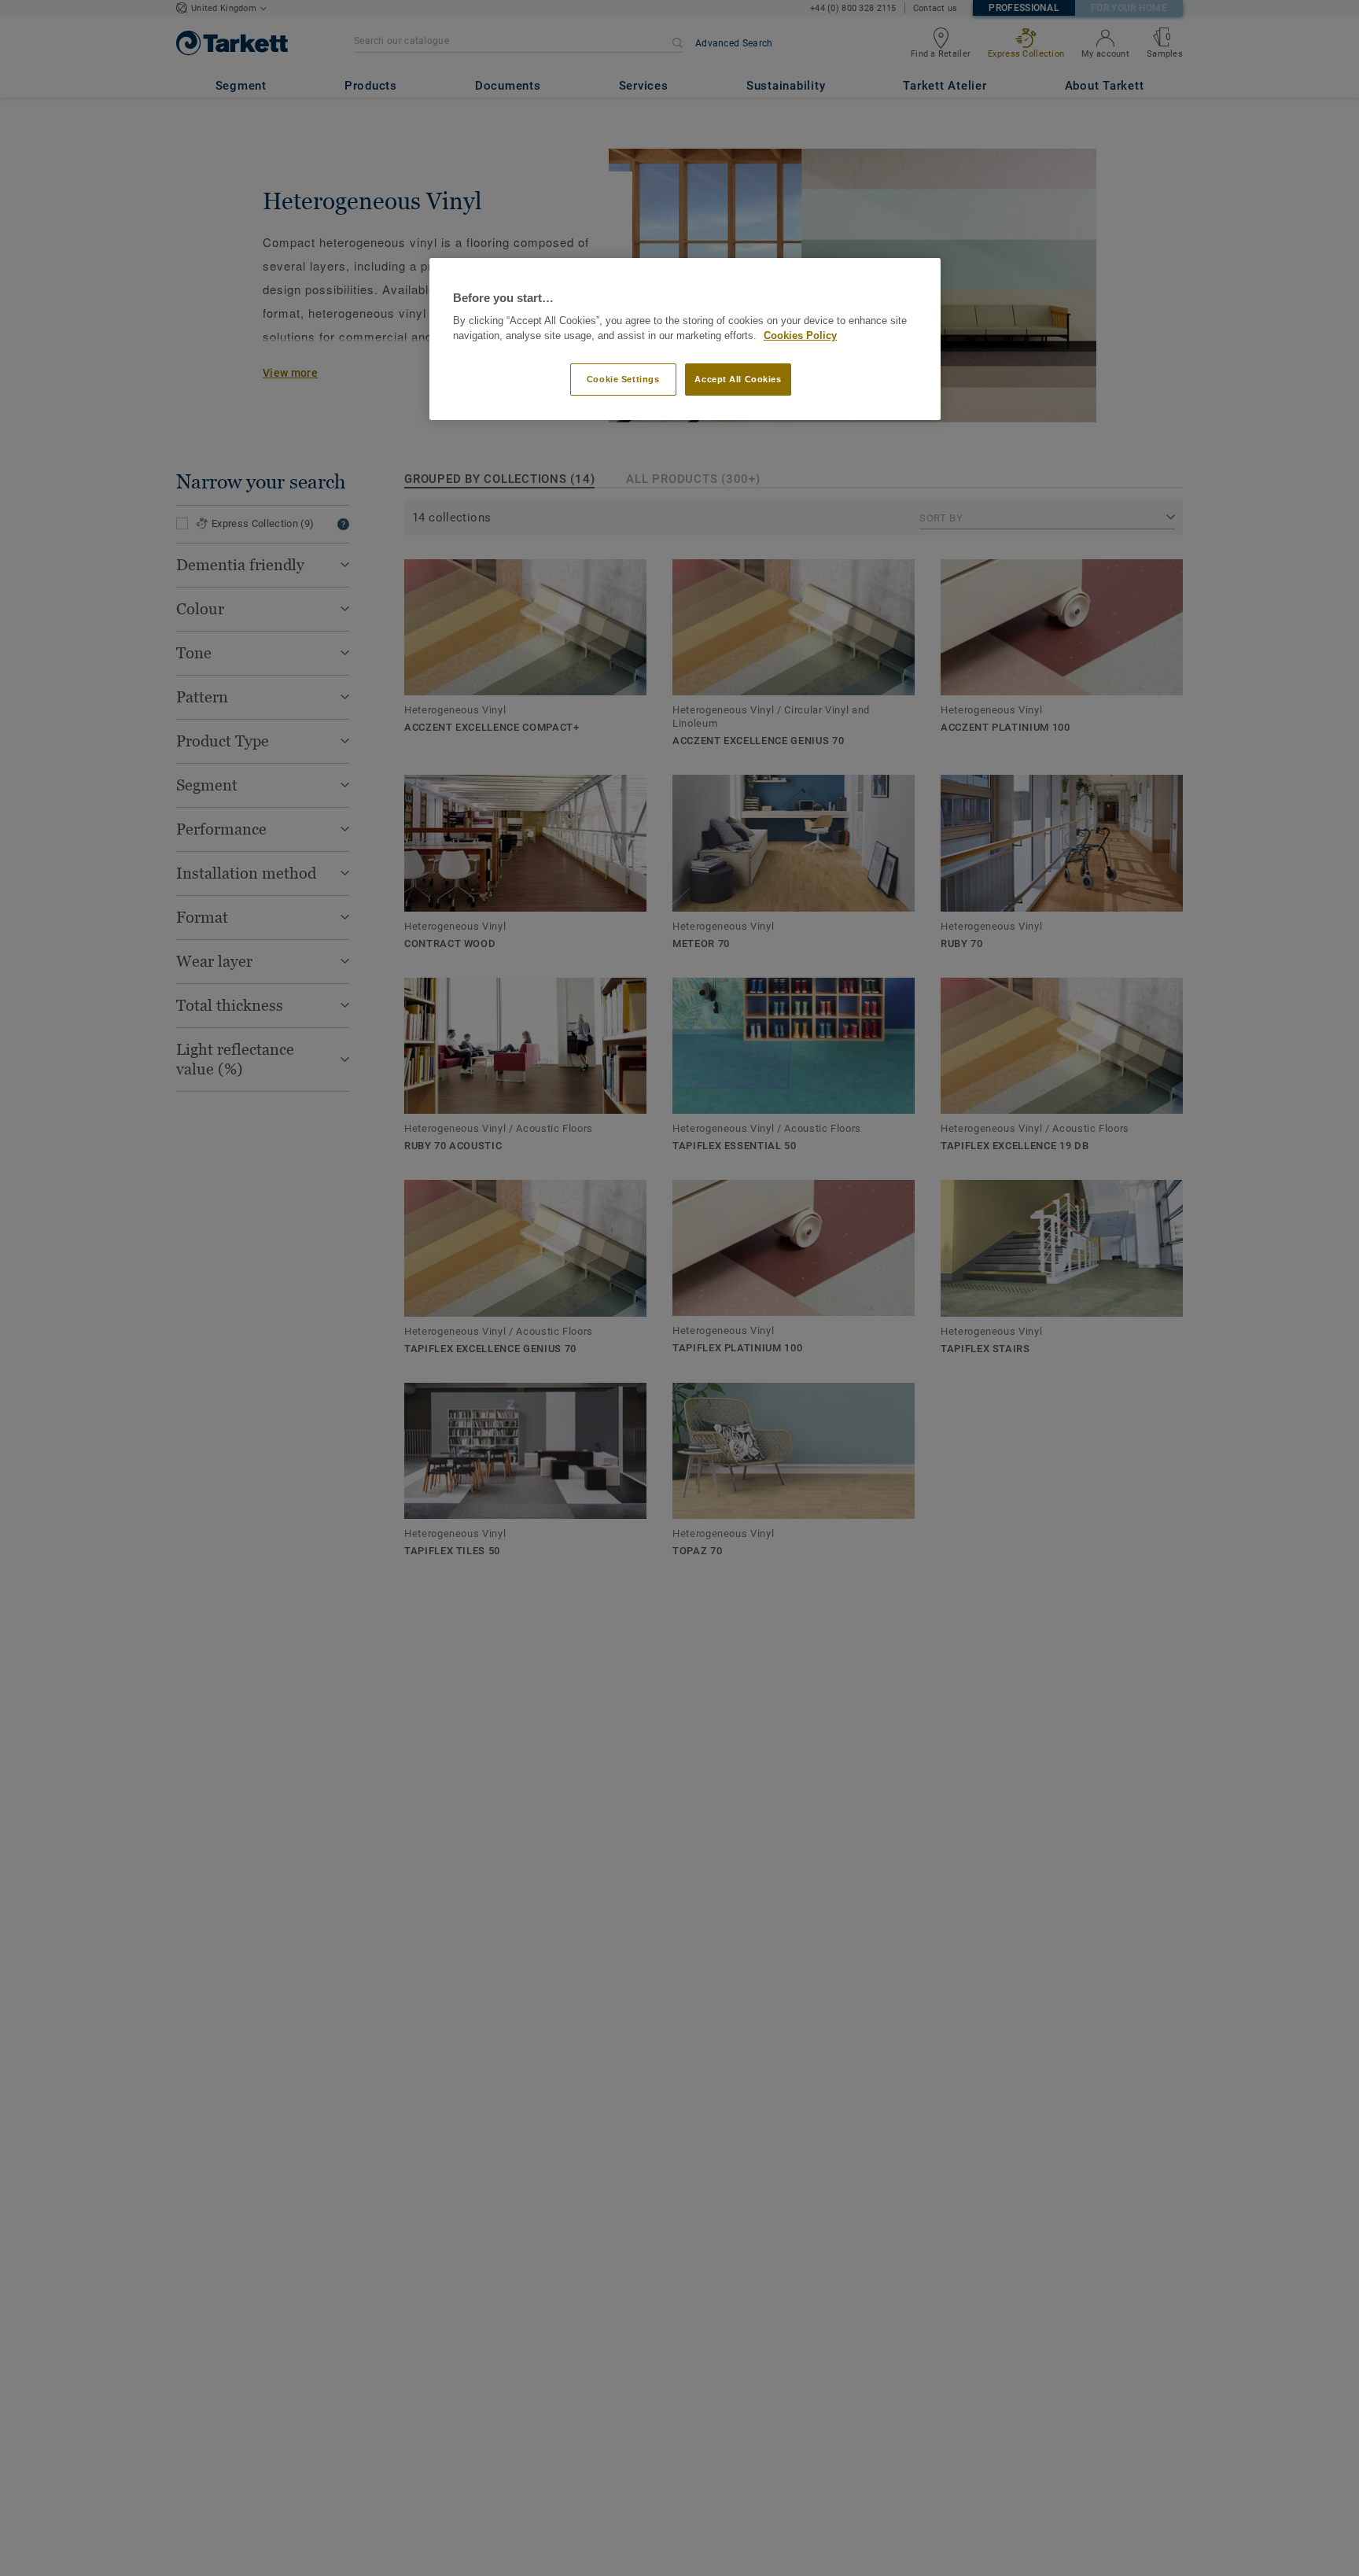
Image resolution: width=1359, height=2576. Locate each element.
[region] (685, 339)
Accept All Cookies (738, 378)
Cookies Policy (800, 336)
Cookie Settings (623, 378)
